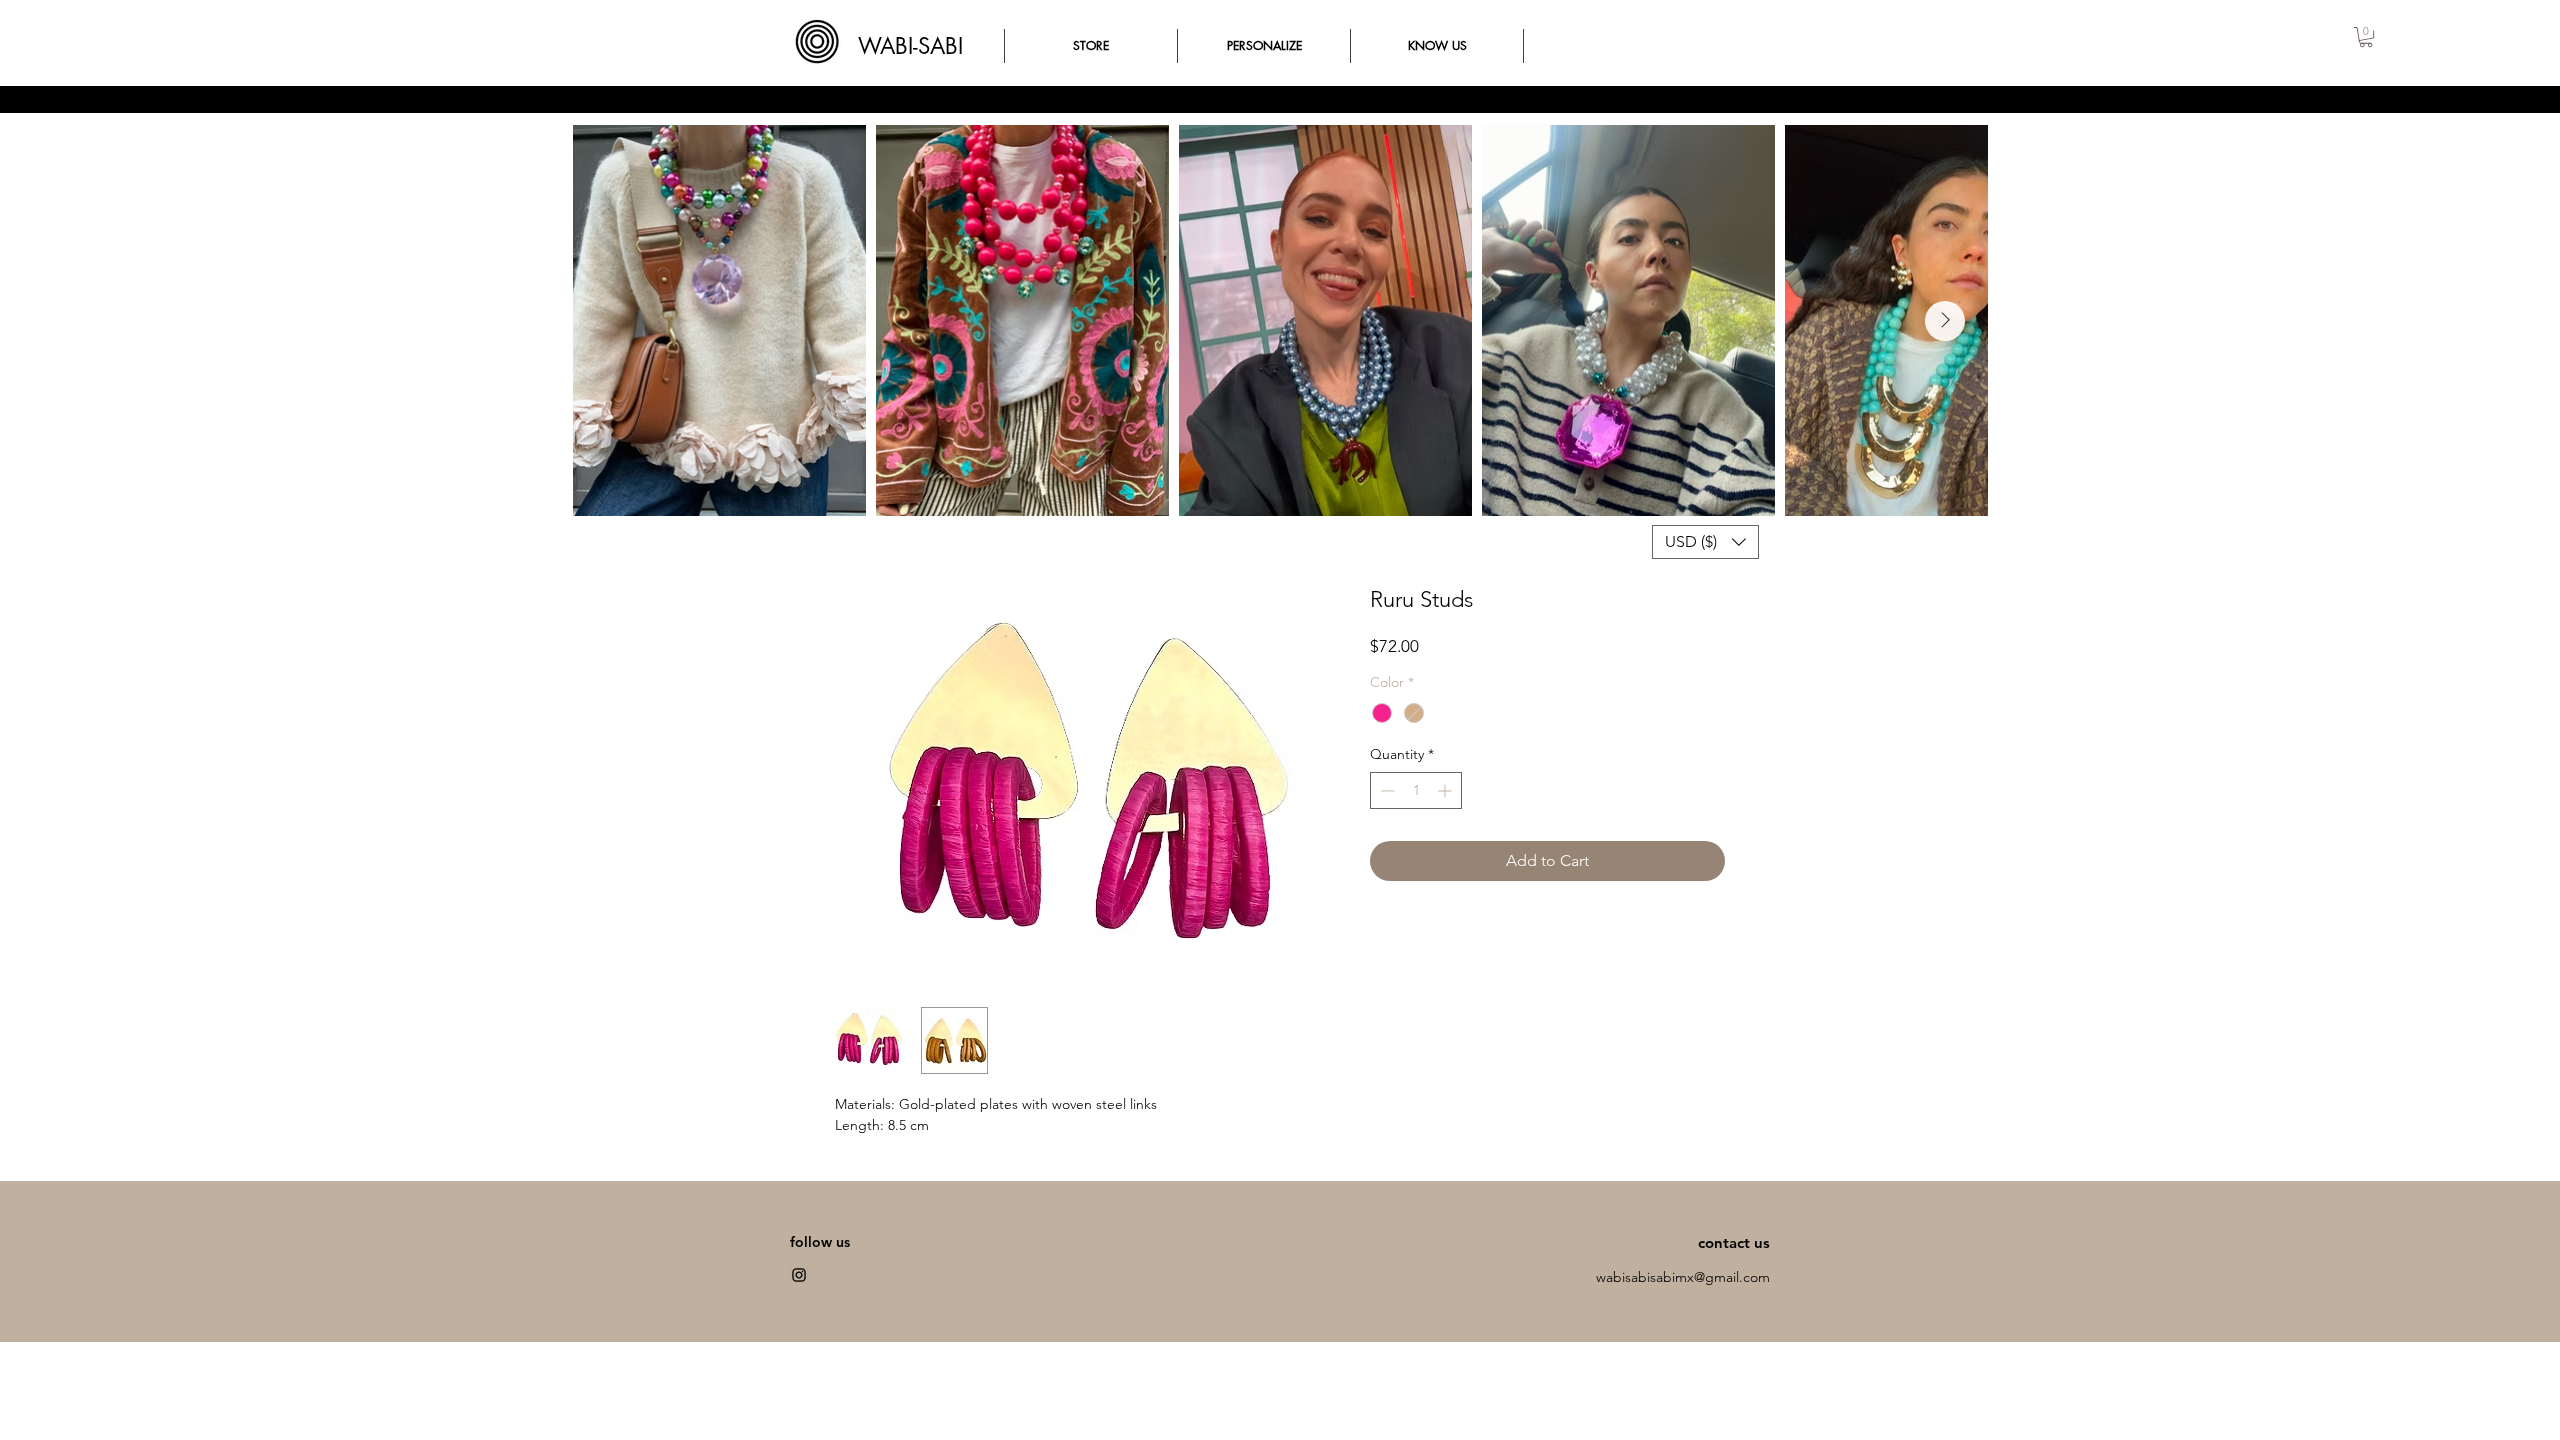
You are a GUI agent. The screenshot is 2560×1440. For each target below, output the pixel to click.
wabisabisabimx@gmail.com (1683, 1277)
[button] (2366, 37)
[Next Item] (1945, 321)
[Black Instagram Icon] (799, 1275)
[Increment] (1446, 790)
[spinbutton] (1416, 790)
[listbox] (1705, 542)
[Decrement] (1385, 790)
